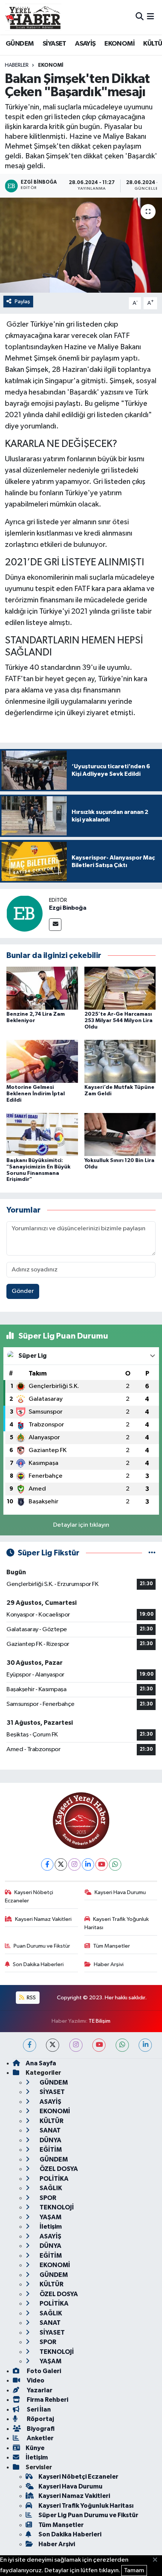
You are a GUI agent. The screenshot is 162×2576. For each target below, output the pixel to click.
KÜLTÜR (51, 2121)
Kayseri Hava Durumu (120, 1892)
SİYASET (54, 44)
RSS (31, 1998)
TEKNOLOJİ (56, 2207)
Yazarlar (39, 2390)
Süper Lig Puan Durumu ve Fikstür (88, 2515)
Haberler (17, 65)
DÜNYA (50, 2140)
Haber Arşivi (109, 1964)
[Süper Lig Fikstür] (152, 1553)
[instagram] (76, 2045)
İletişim (50, 2227)
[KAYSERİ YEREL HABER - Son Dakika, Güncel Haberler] (33, 17)
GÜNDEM (20, 44)
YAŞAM (50, 2217)
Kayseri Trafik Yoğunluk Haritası (117, 1923)
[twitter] (53, 2045)
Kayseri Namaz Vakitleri (43, 1919)
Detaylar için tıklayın (81, 1525)
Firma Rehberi (47, 2400)
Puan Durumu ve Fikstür (42, 1946)
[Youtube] (102, 1864)
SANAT (50, 2130)
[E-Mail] (55, 925)
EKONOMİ (119, 44)
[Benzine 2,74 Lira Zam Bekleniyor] (42, 988)
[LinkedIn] (88, 1864)
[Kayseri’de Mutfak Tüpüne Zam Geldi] (120, 1061)
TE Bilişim (99, 2021)
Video (35, 2380)
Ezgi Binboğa (68, 908)
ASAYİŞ (85, 44)
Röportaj (40, 2419)
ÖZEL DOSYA (58, 2169)
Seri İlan (38, 2409)
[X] (61, 1864)
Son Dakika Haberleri (38, 1964)
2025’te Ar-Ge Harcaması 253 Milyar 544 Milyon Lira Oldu (118, 1021)
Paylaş (22, 302)
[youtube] (99, 2045)
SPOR (47, 2198)
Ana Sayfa (41, 2063)
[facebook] (30, 2045)
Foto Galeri (43, 2371)
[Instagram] (74, 1864)
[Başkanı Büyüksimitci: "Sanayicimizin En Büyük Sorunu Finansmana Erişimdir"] (42, 1134)
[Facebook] (47, 1864)
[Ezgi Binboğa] (24, 913)
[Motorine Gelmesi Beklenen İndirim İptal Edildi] (42, 1061)
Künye (35, 2448)
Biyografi (40, 2429)
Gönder (23, 1291)
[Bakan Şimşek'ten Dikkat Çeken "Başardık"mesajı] (81, 245)
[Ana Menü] (151, 17)
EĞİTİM (50, 2150)
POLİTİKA (53, 2179)
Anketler (40, 2438)
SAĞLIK (50, 2188)
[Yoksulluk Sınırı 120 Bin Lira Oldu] (120, 1134)
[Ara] (140, 17)
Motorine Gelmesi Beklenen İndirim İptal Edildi (36, 1094)
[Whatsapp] (115, 1864)
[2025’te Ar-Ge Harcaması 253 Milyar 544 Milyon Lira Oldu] (120, 988)
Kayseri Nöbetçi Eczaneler (29, 1897)
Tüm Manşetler (112, 1946)
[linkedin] (145, 2045)
